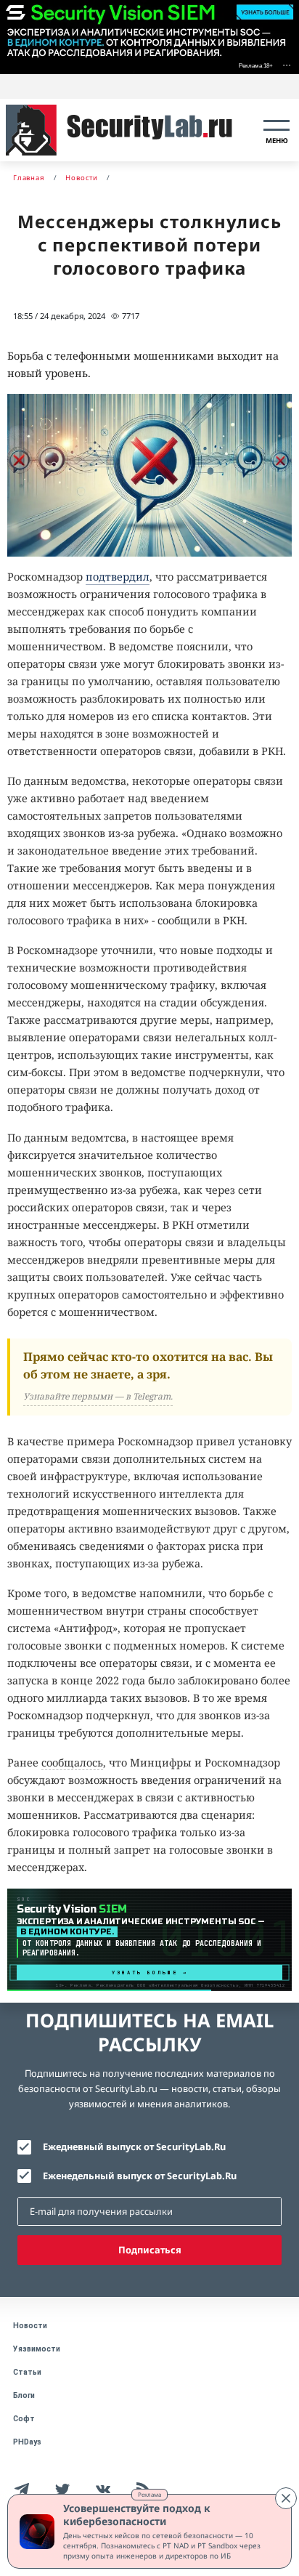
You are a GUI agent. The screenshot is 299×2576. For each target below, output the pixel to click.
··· (287, 64)
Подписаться (150, 2250)
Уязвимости (37, 2349)
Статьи (27, 2372)
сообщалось (72, 1763)
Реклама (149, 2494)
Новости (30, 2326)
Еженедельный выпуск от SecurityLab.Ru (140, 2176)
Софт (24, 2419)
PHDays (27, 2442)
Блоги (24, 2395)
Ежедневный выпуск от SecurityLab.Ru (134, 2147)
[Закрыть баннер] (286, 2498)
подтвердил (118, 577)
